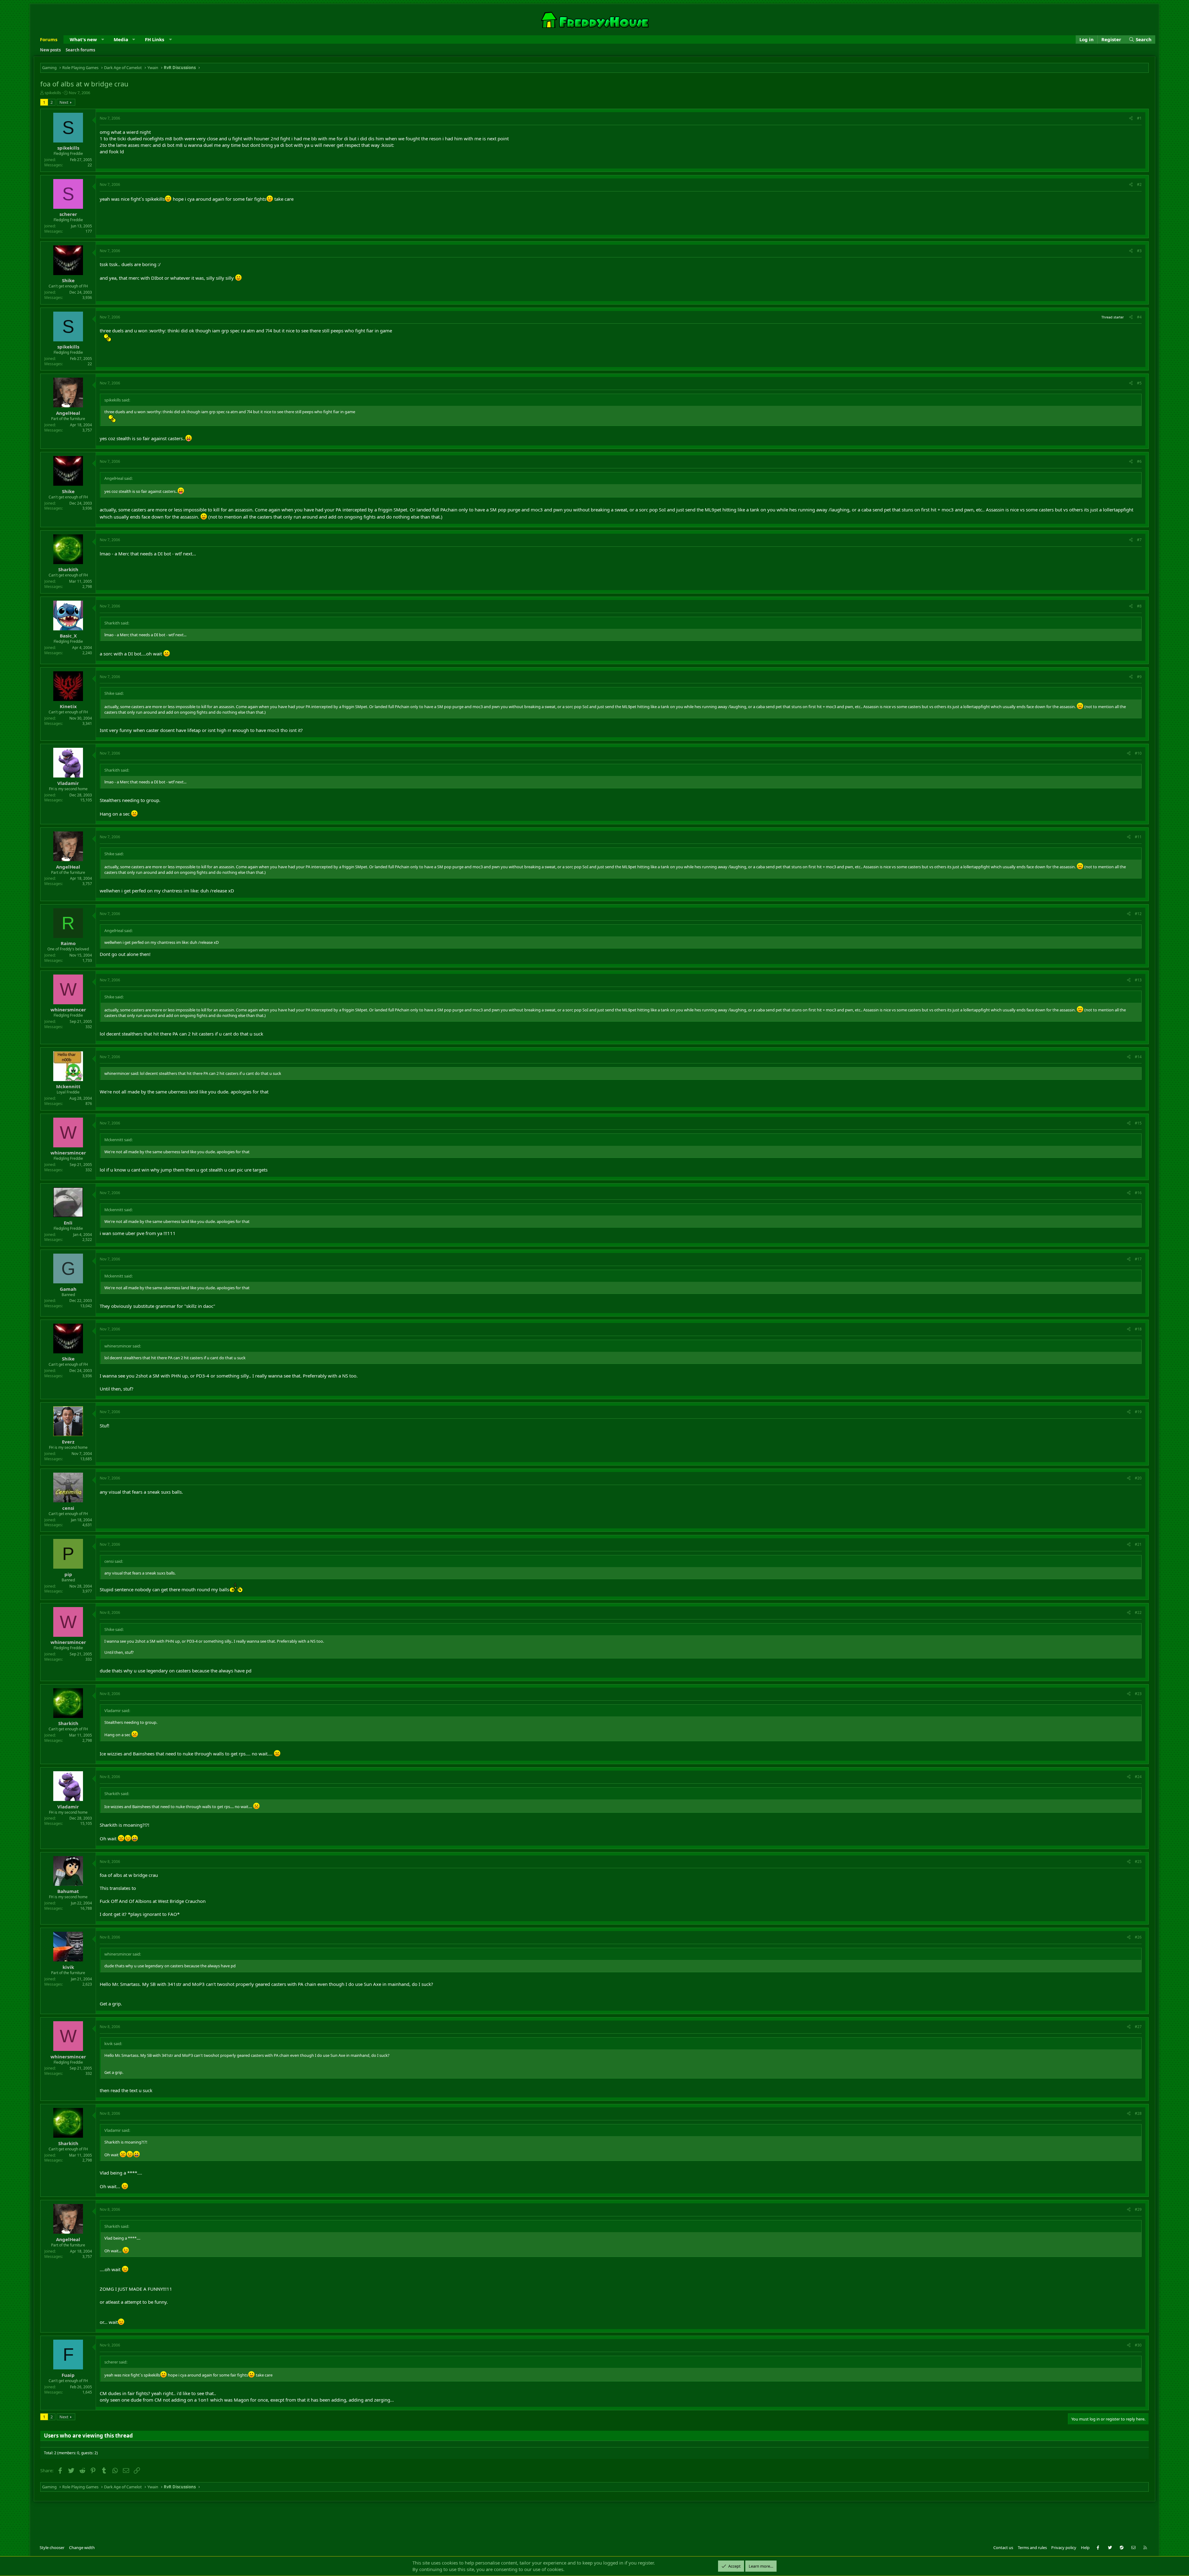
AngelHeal (68, 413)
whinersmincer (68, 1010)
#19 (1138, 1412)
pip (68, 1574)
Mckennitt (68, 1086)
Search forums (80, 50)
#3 (1139, 251)
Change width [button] (82, 2548)
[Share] (1131, 118)
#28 (1138, 2113)
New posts (50, 50)
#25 (1138, 1862)
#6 (1139, 461)
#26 (1138, 1937)
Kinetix (68, 706)
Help (1085, 2548)
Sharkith (68, 569)
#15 (1138, 1123)
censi (68, 1508)
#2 (1139, 184)
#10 (1138, 753)
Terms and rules (1032, 2548)
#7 (1139, 540)
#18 (1138, 1329)
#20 (1138, 1478)
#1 (1139, 118)
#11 (1138, 837)
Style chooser (52, 2548)
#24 (1138, 1777)
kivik (68, 1967)
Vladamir (68, 783)
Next (64, 102)
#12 (1138, 914)
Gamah (68, 1289)
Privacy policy (1064, 2548)
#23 (1138, 1694)
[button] (103, 39)
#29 (1138, 2209)
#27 (1138, 2027)
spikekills (53, 93)
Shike (68, 280)
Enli (68, 1223)
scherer (68, 214)
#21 (1138, 1544)
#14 (1138, 1057)
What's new (83, 39)
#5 (1139, 383)
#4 (1139, 317)
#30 (1138, 2345)
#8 (1139, 606)
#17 (1138, 1259)
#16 (1138, 1193)
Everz (68, 1442)
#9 (1139, 677)
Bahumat (68, 1891)
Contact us (1003, 2548)
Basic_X (68, 636)
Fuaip (68, 2375)
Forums (49, 39)
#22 (1138, 1612)
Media (121, 39)
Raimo (68, 943)
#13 (1138, 980)
